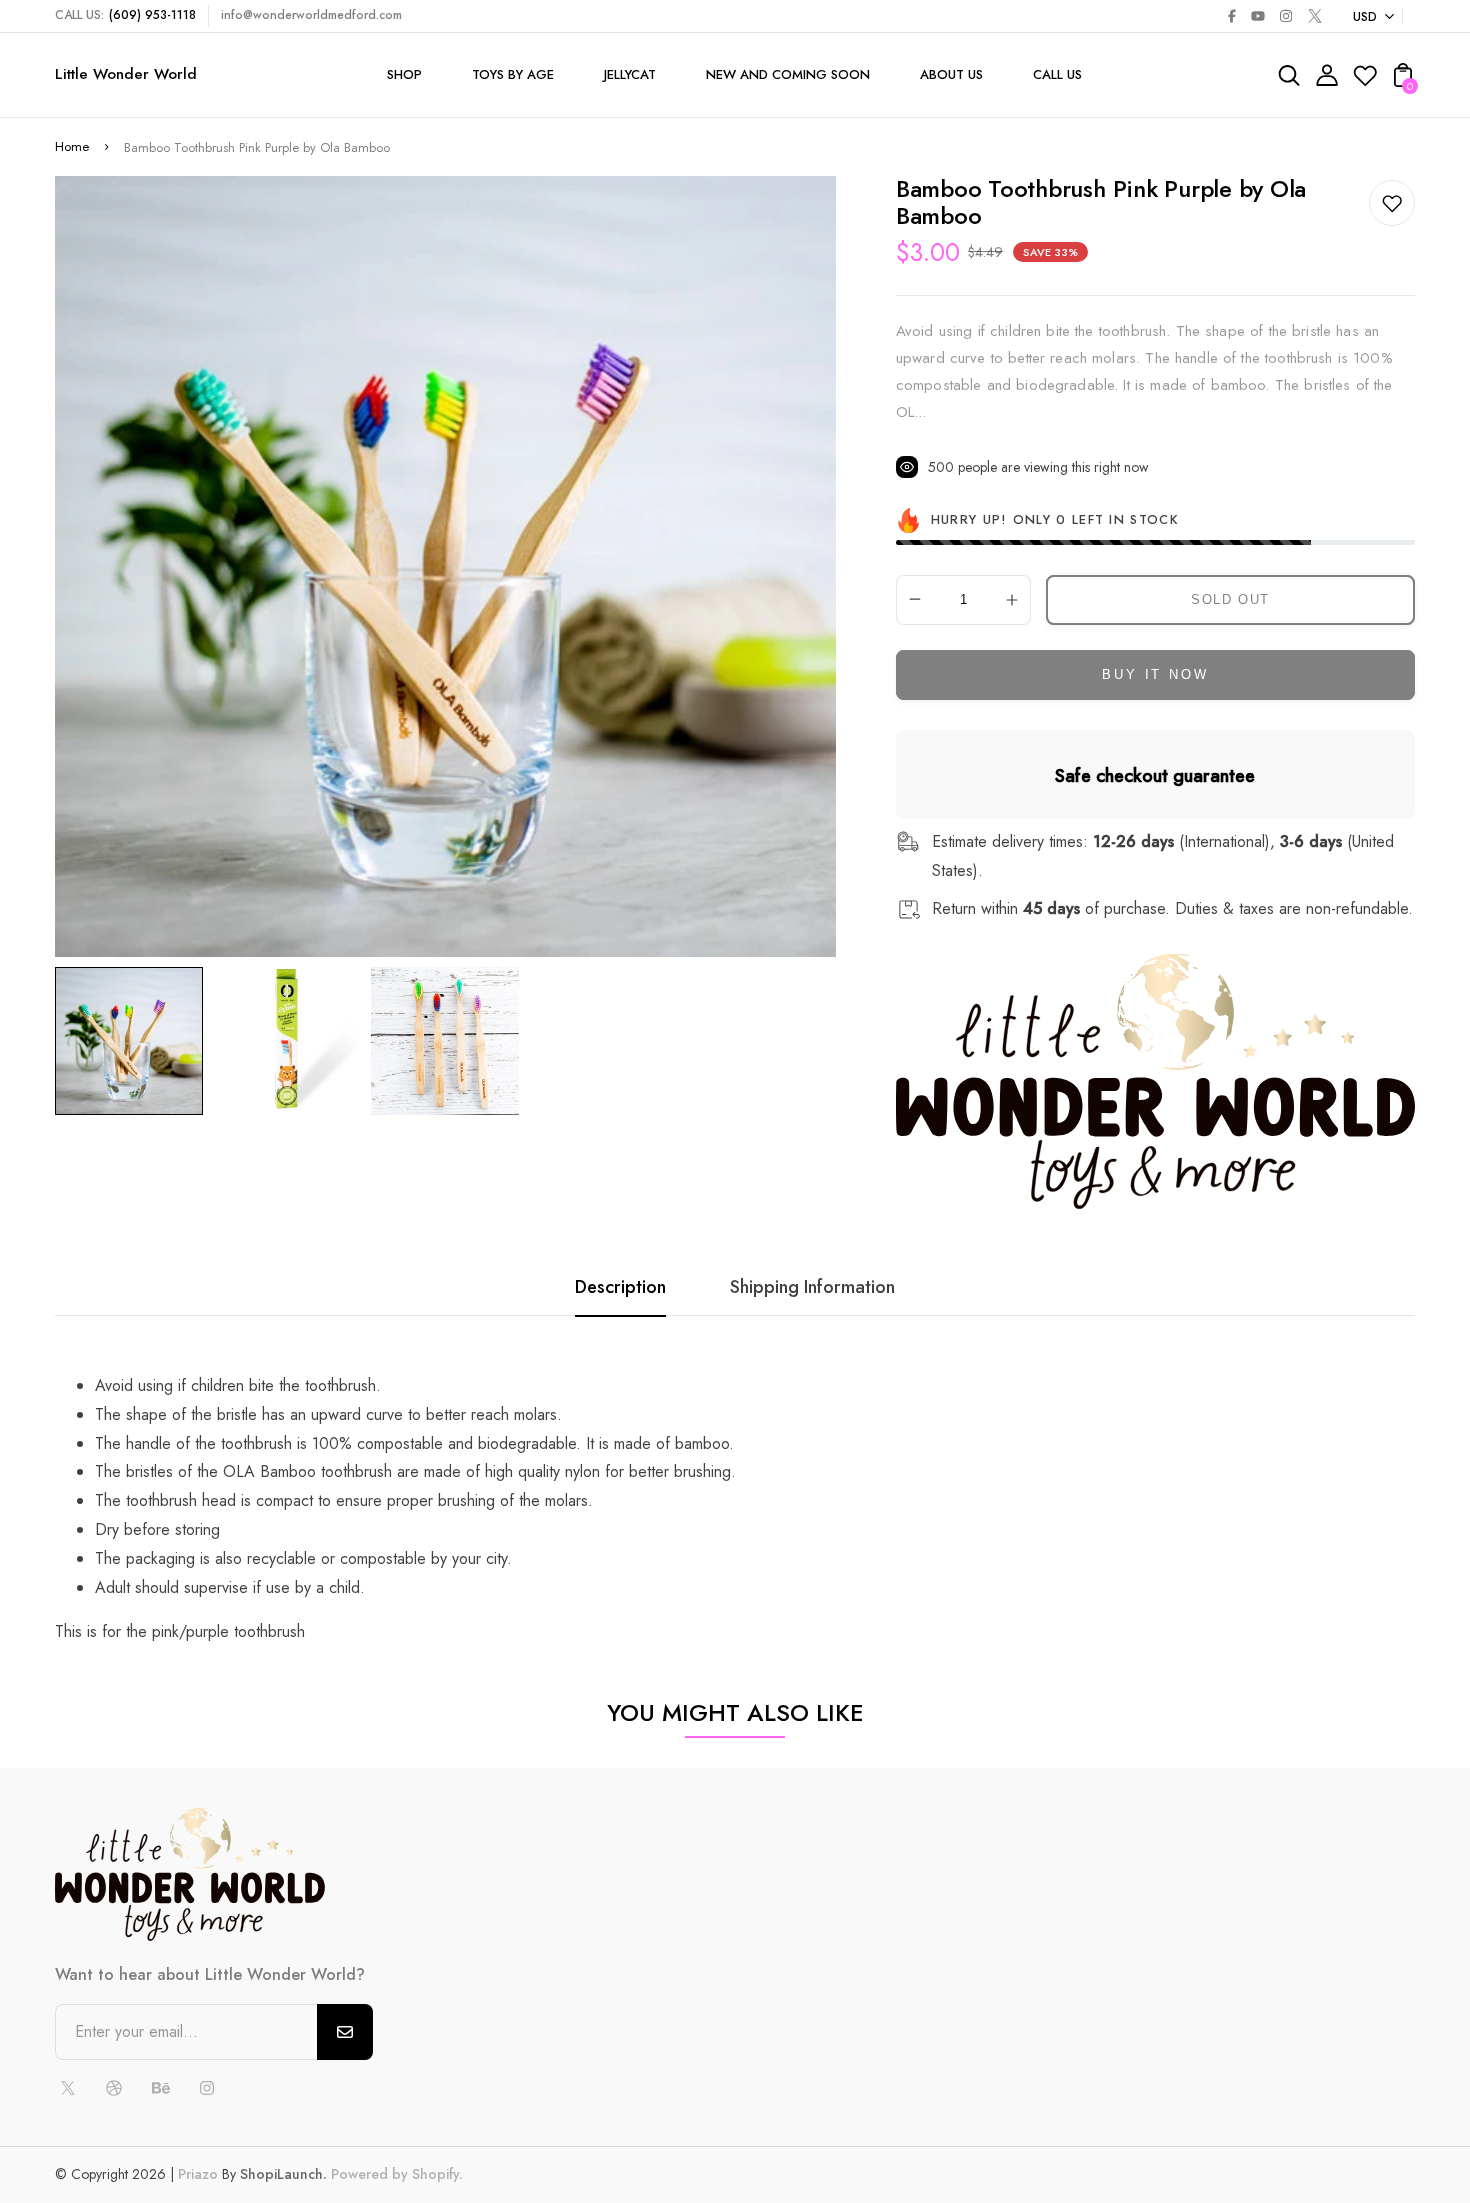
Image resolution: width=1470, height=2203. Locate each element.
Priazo (198, 2174)
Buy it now (1155, 674)
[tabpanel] (134, 1041)
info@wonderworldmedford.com (311, 15)
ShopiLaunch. (283, 2174)
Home (72, 146)
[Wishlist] (1365, 81)
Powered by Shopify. (395, 2174)
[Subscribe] (345, 2032)
